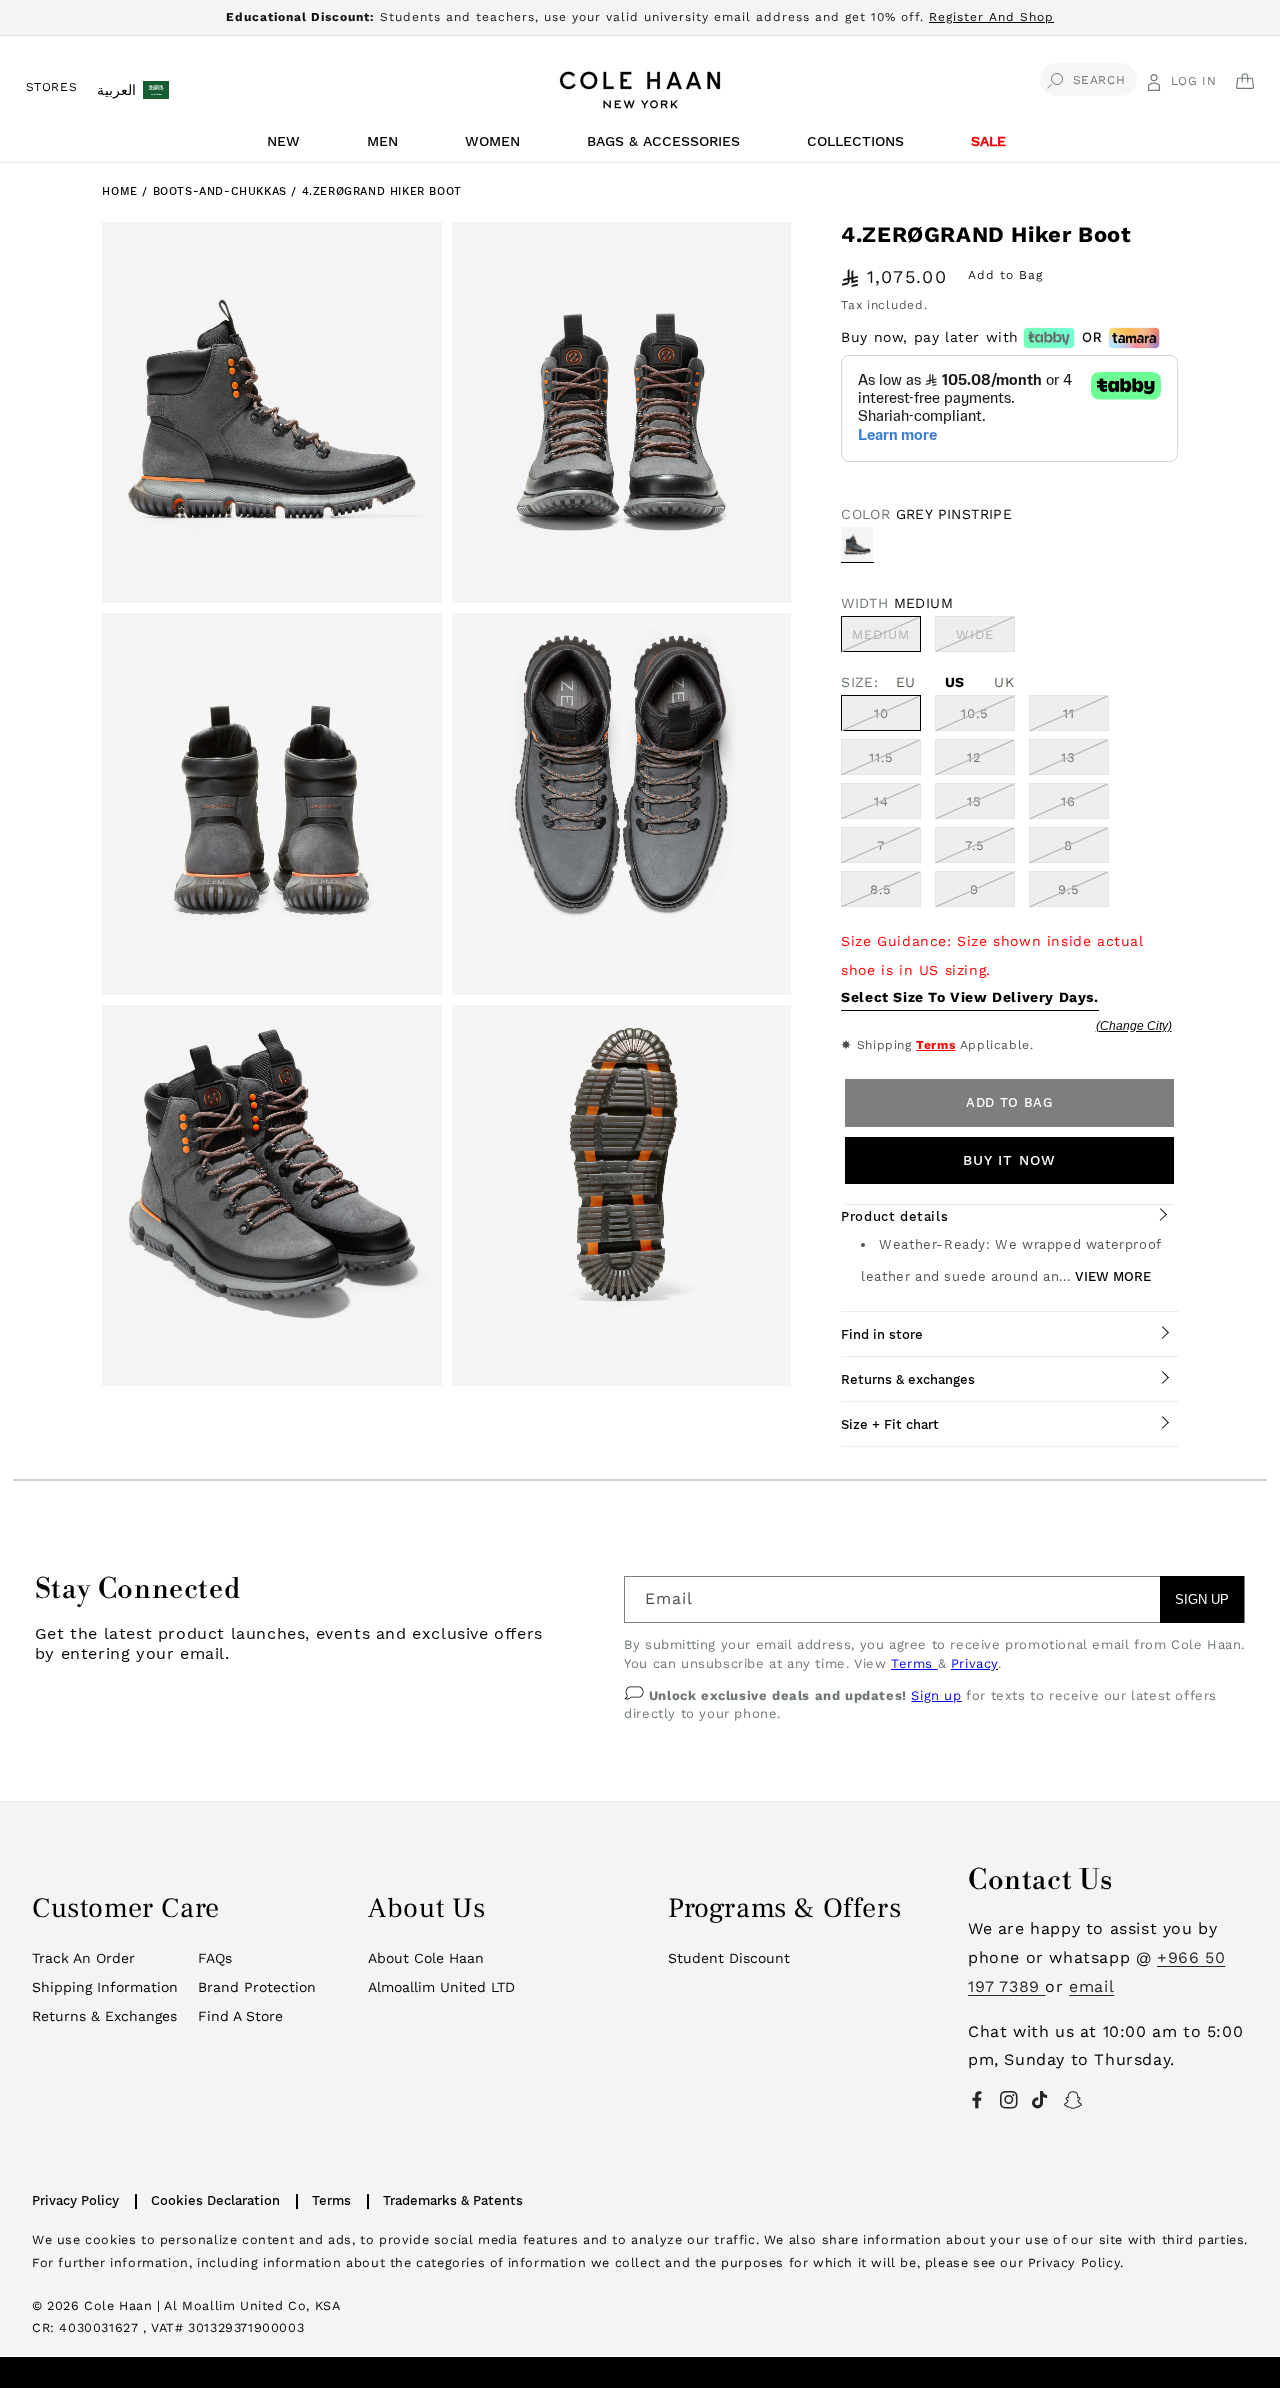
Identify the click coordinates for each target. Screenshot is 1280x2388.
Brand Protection (257, 1987)
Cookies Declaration (215, 2200)
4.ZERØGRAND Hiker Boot (382, 191)
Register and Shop (991, 17)
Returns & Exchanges (104, 2016)
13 (1068, 757)
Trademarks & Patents (453, 2200)
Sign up (936, 1695)
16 (1068, 801)
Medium (886, 639)
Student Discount (729, 1958)
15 (974, 801)
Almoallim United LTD (441, 1987)
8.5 (881, 889)
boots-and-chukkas (222, 191)
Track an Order (83, 1958)
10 (881, 713)
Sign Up (1202, 1599)
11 (1069, 713)
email (1091, 1986)
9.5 (1069, 889)
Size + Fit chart (890, 1424)
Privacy (974, 1663)
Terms (935, 1045)
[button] (287, 146)
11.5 (881, 757)
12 (974, 757)
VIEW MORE (1113, 1276)
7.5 (975, 845)
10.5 (975, 713)
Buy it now (1009, 1160)
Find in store (882, 1334)
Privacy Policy (75, 2200)
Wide (985, 639)
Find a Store (240, 2016)
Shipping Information (105, 1987)
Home (119, 191)
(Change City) (1134, 1026)
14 (881, 801)
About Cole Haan (426, 1958)
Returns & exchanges (908, 1379)
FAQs (215, 1958)
